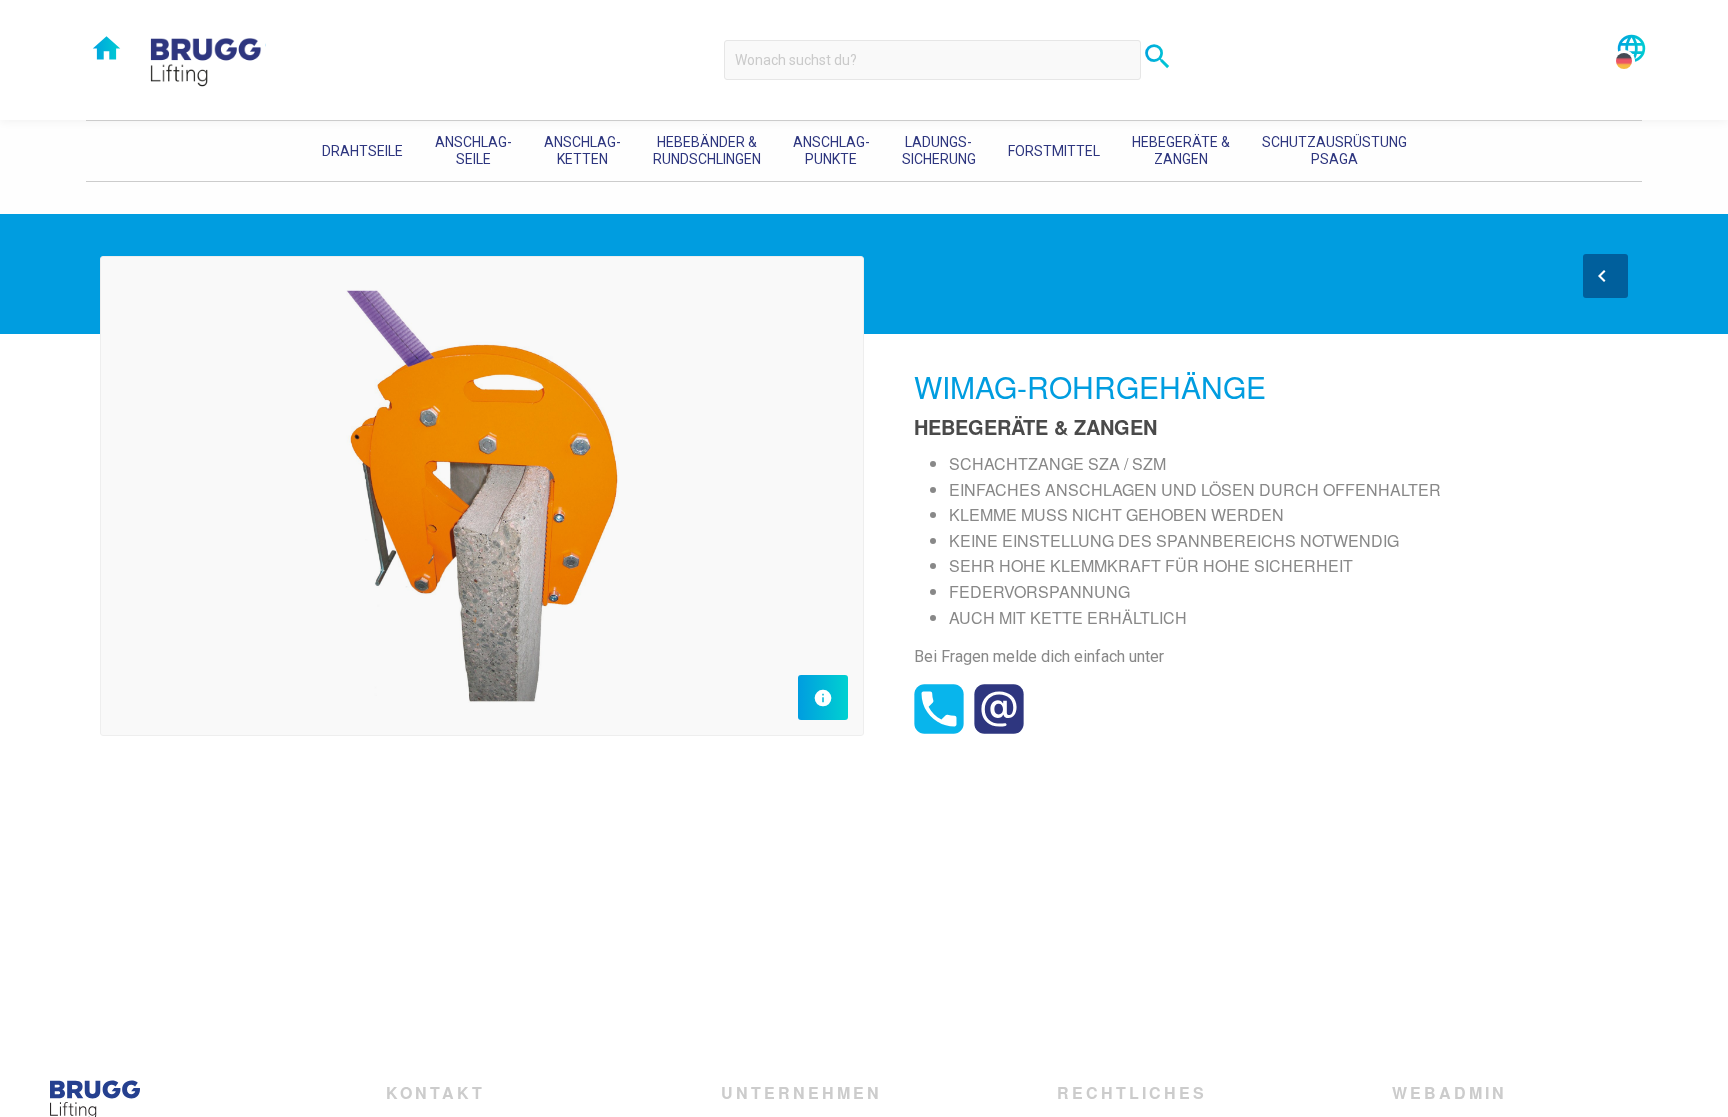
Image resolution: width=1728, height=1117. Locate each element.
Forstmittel (1054, 151)
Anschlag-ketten (582, 150)
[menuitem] (362, 151)
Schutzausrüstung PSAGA (1334, 150)
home (106, 48)
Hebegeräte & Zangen (1181, 150)
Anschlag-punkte (831, 150)
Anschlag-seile (473, 150)
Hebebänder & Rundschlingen (707, 150)
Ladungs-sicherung (939, 150)
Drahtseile (362, 151)
